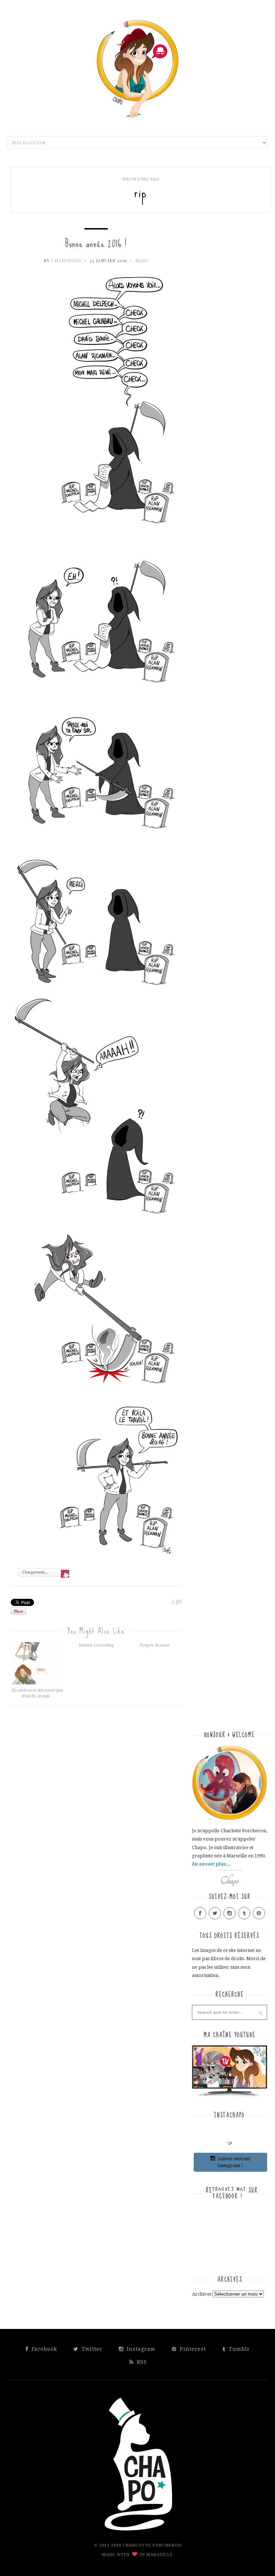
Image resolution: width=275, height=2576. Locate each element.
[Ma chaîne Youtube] (230, 2073)
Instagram (140, 2349)
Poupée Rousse (155, 1645)
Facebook (43, 2349)
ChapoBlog (66, 260)
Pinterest (192, 2349)
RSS (141, 2362)
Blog (142, 260)
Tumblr (238, 2349)
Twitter (91, 2349)
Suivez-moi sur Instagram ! (234, 2162)
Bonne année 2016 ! (96, 243)
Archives (202, 2294)
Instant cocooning (96, 1645)
